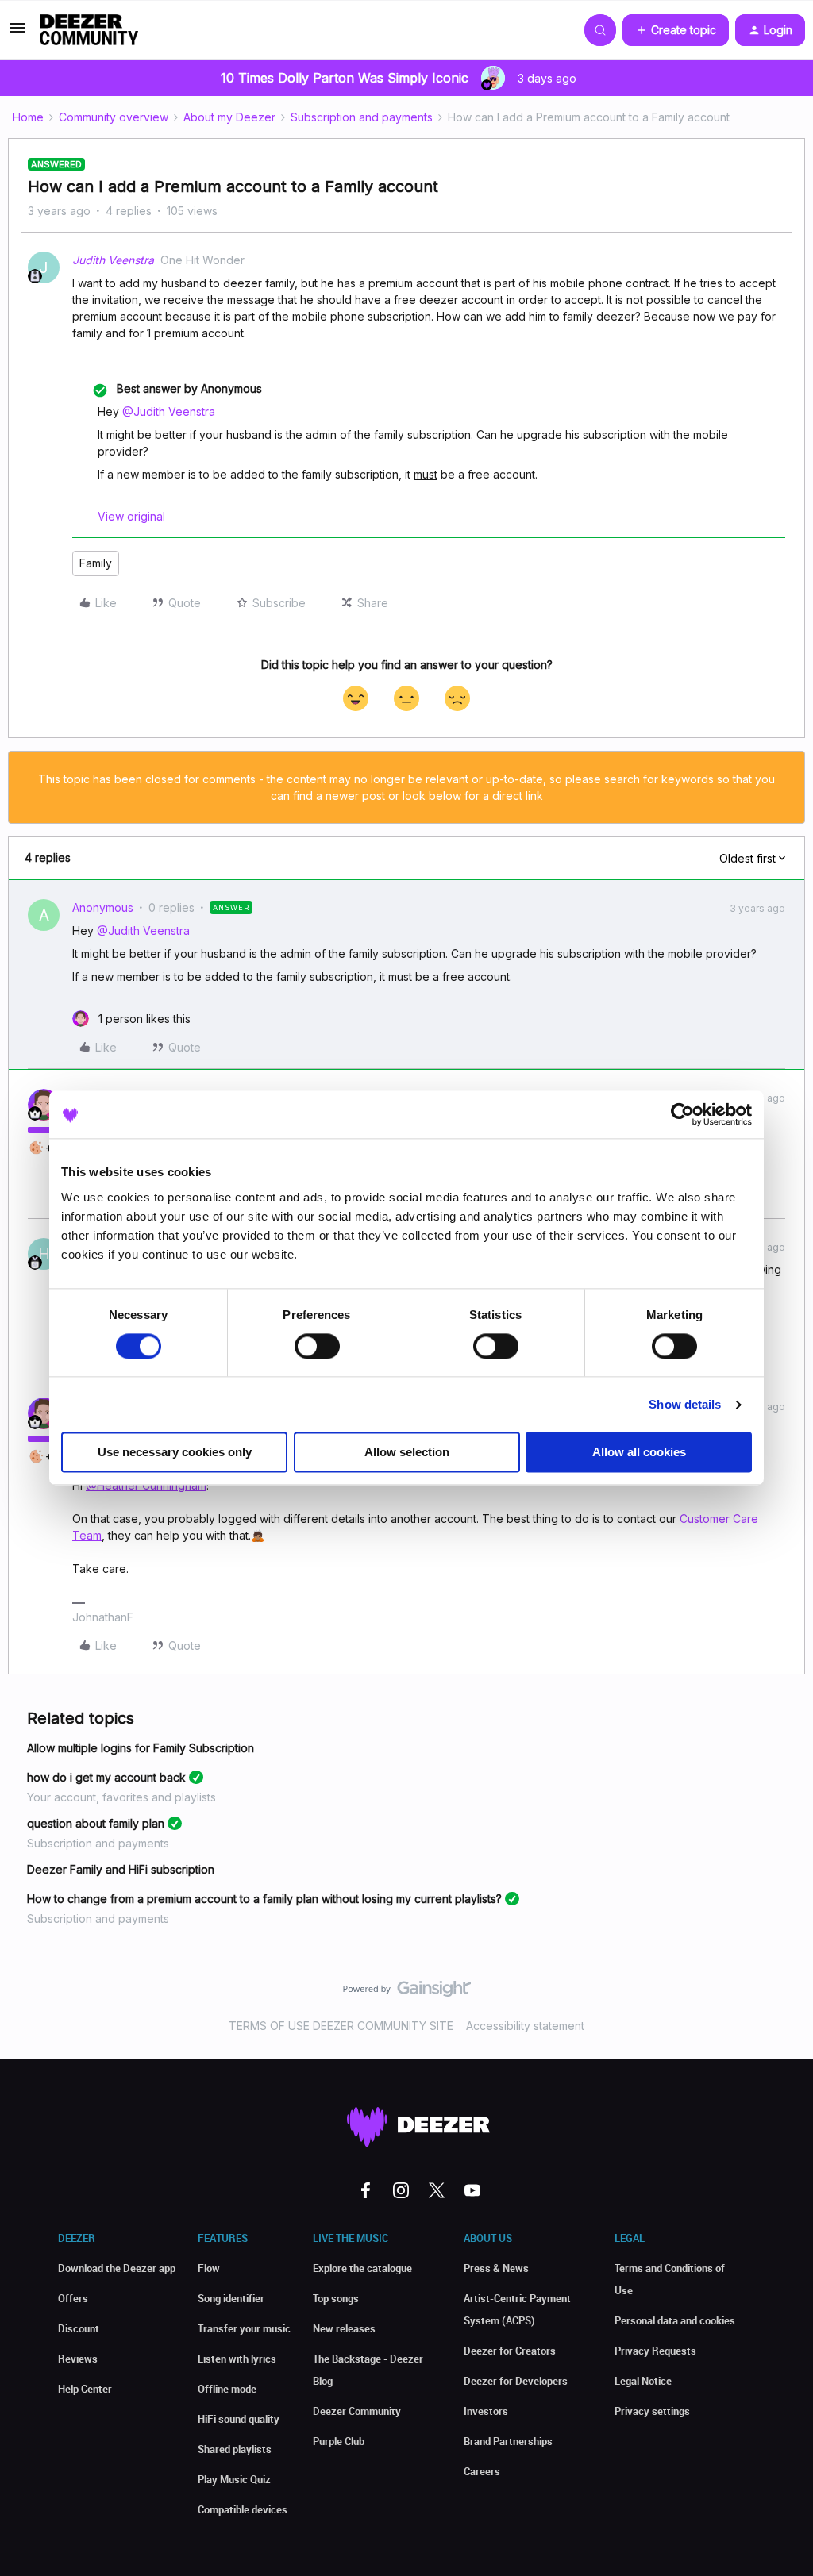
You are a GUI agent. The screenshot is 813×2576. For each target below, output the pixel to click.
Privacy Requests (655, 2351)
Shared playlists (235, 2449)
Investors (486, 2411)
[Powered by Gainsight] (407, 1993)
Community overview (114, 117)
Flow (209, 2268)
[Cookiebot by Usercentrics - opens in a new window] (682, 1114)
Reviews (78, 2359)
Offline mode (227, 2389)
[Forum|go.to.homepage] (89, 30)
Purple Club (339, 2441)
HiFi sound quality (239, 2419)
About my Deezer (229, 117)
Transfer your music (244, 2328)
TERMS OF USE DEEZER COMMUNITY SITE (341, 2026)
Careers (482, 2471)
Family (96, 563)
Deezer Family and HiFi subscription (121, 1869)
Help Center (85, 2389)
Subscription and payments (362, 117)
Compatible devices (243, 2509)
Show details (685, 1404)
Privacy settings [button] (652, 2411)
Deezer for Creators (510, 2351)
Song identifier (231, 2298)
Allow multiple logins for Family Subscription (141, 1748)
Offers (73, 2298)
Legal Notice (643, 2381)
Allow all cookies (639, 1453)
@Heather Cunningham (146, 1485)
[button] (17, 33)
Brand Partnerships (508, 2441)
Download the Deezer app (117, 2268)
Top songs (336, 2298)
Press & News (496, 2268)
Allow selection (407, 1453)
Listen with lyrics (237, 2359)
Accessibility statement (525, 2026)
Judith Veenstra (113, 260)
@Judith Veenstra (169, 411)
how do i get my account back (106, 1777)
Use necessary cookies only (175, 1453)
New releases (344, 2328)
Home (28, 117)
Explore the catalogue (362, 2268)
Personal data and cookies (675, 2320)
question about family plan (96, 1823)
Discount (79, 2328)
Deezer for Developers (516, 2381)
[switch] (317, 1346)
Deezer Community (357, 2411)
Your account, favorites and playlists (121, 1797)
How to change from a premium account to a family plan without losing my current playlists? (264, 1899)
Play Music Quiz (234, 2479)
